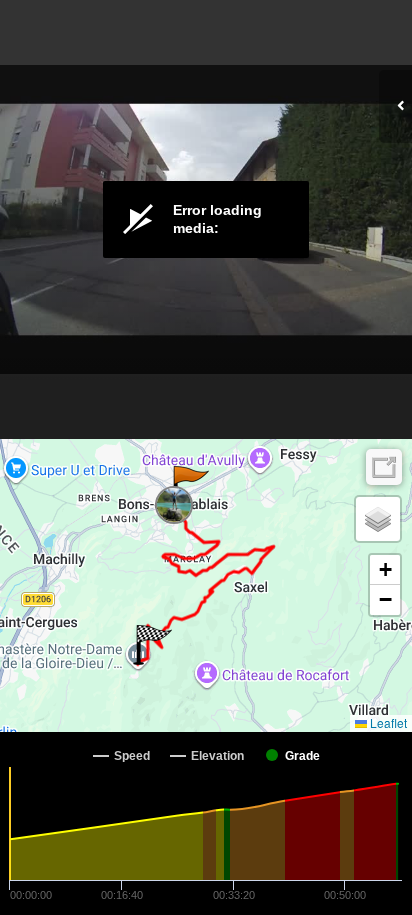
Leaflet (387, 722)
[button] (189, 486)
